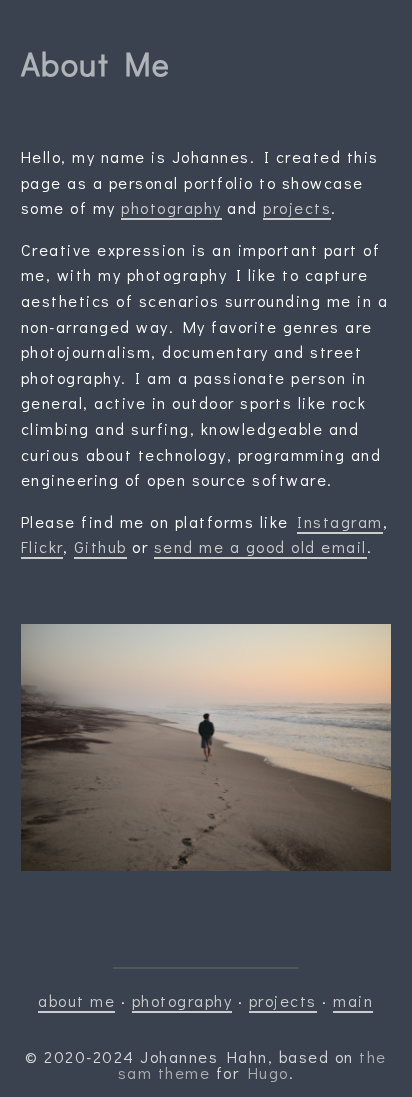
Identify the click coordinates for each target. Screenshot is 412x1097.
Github (100, 546)
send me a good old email (260, 546)
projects (297, 207)
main (353, 1000)
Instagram (340, 521)
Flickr (42, 546)
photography (171, 207)
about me (76, 1000)
